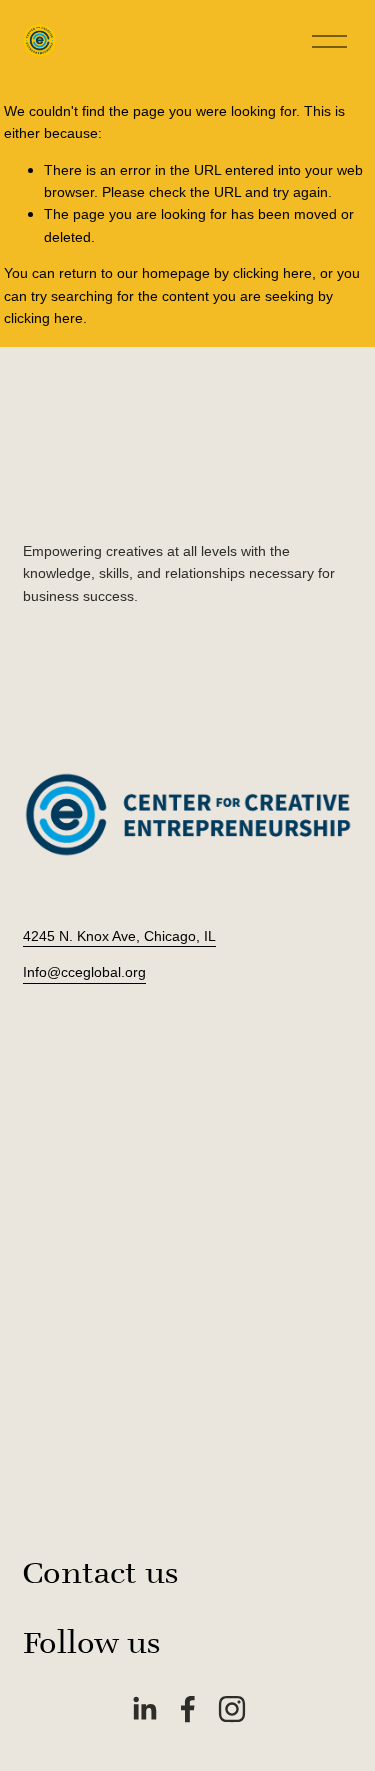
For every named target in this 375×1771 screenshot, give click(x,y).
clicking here (272, 273)
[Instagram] (232, 1709)
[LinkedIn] (144, 1709)
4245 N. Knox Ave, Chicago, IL (119, 936)
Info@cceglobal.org (84, 972)
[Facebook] (188, 1709)
